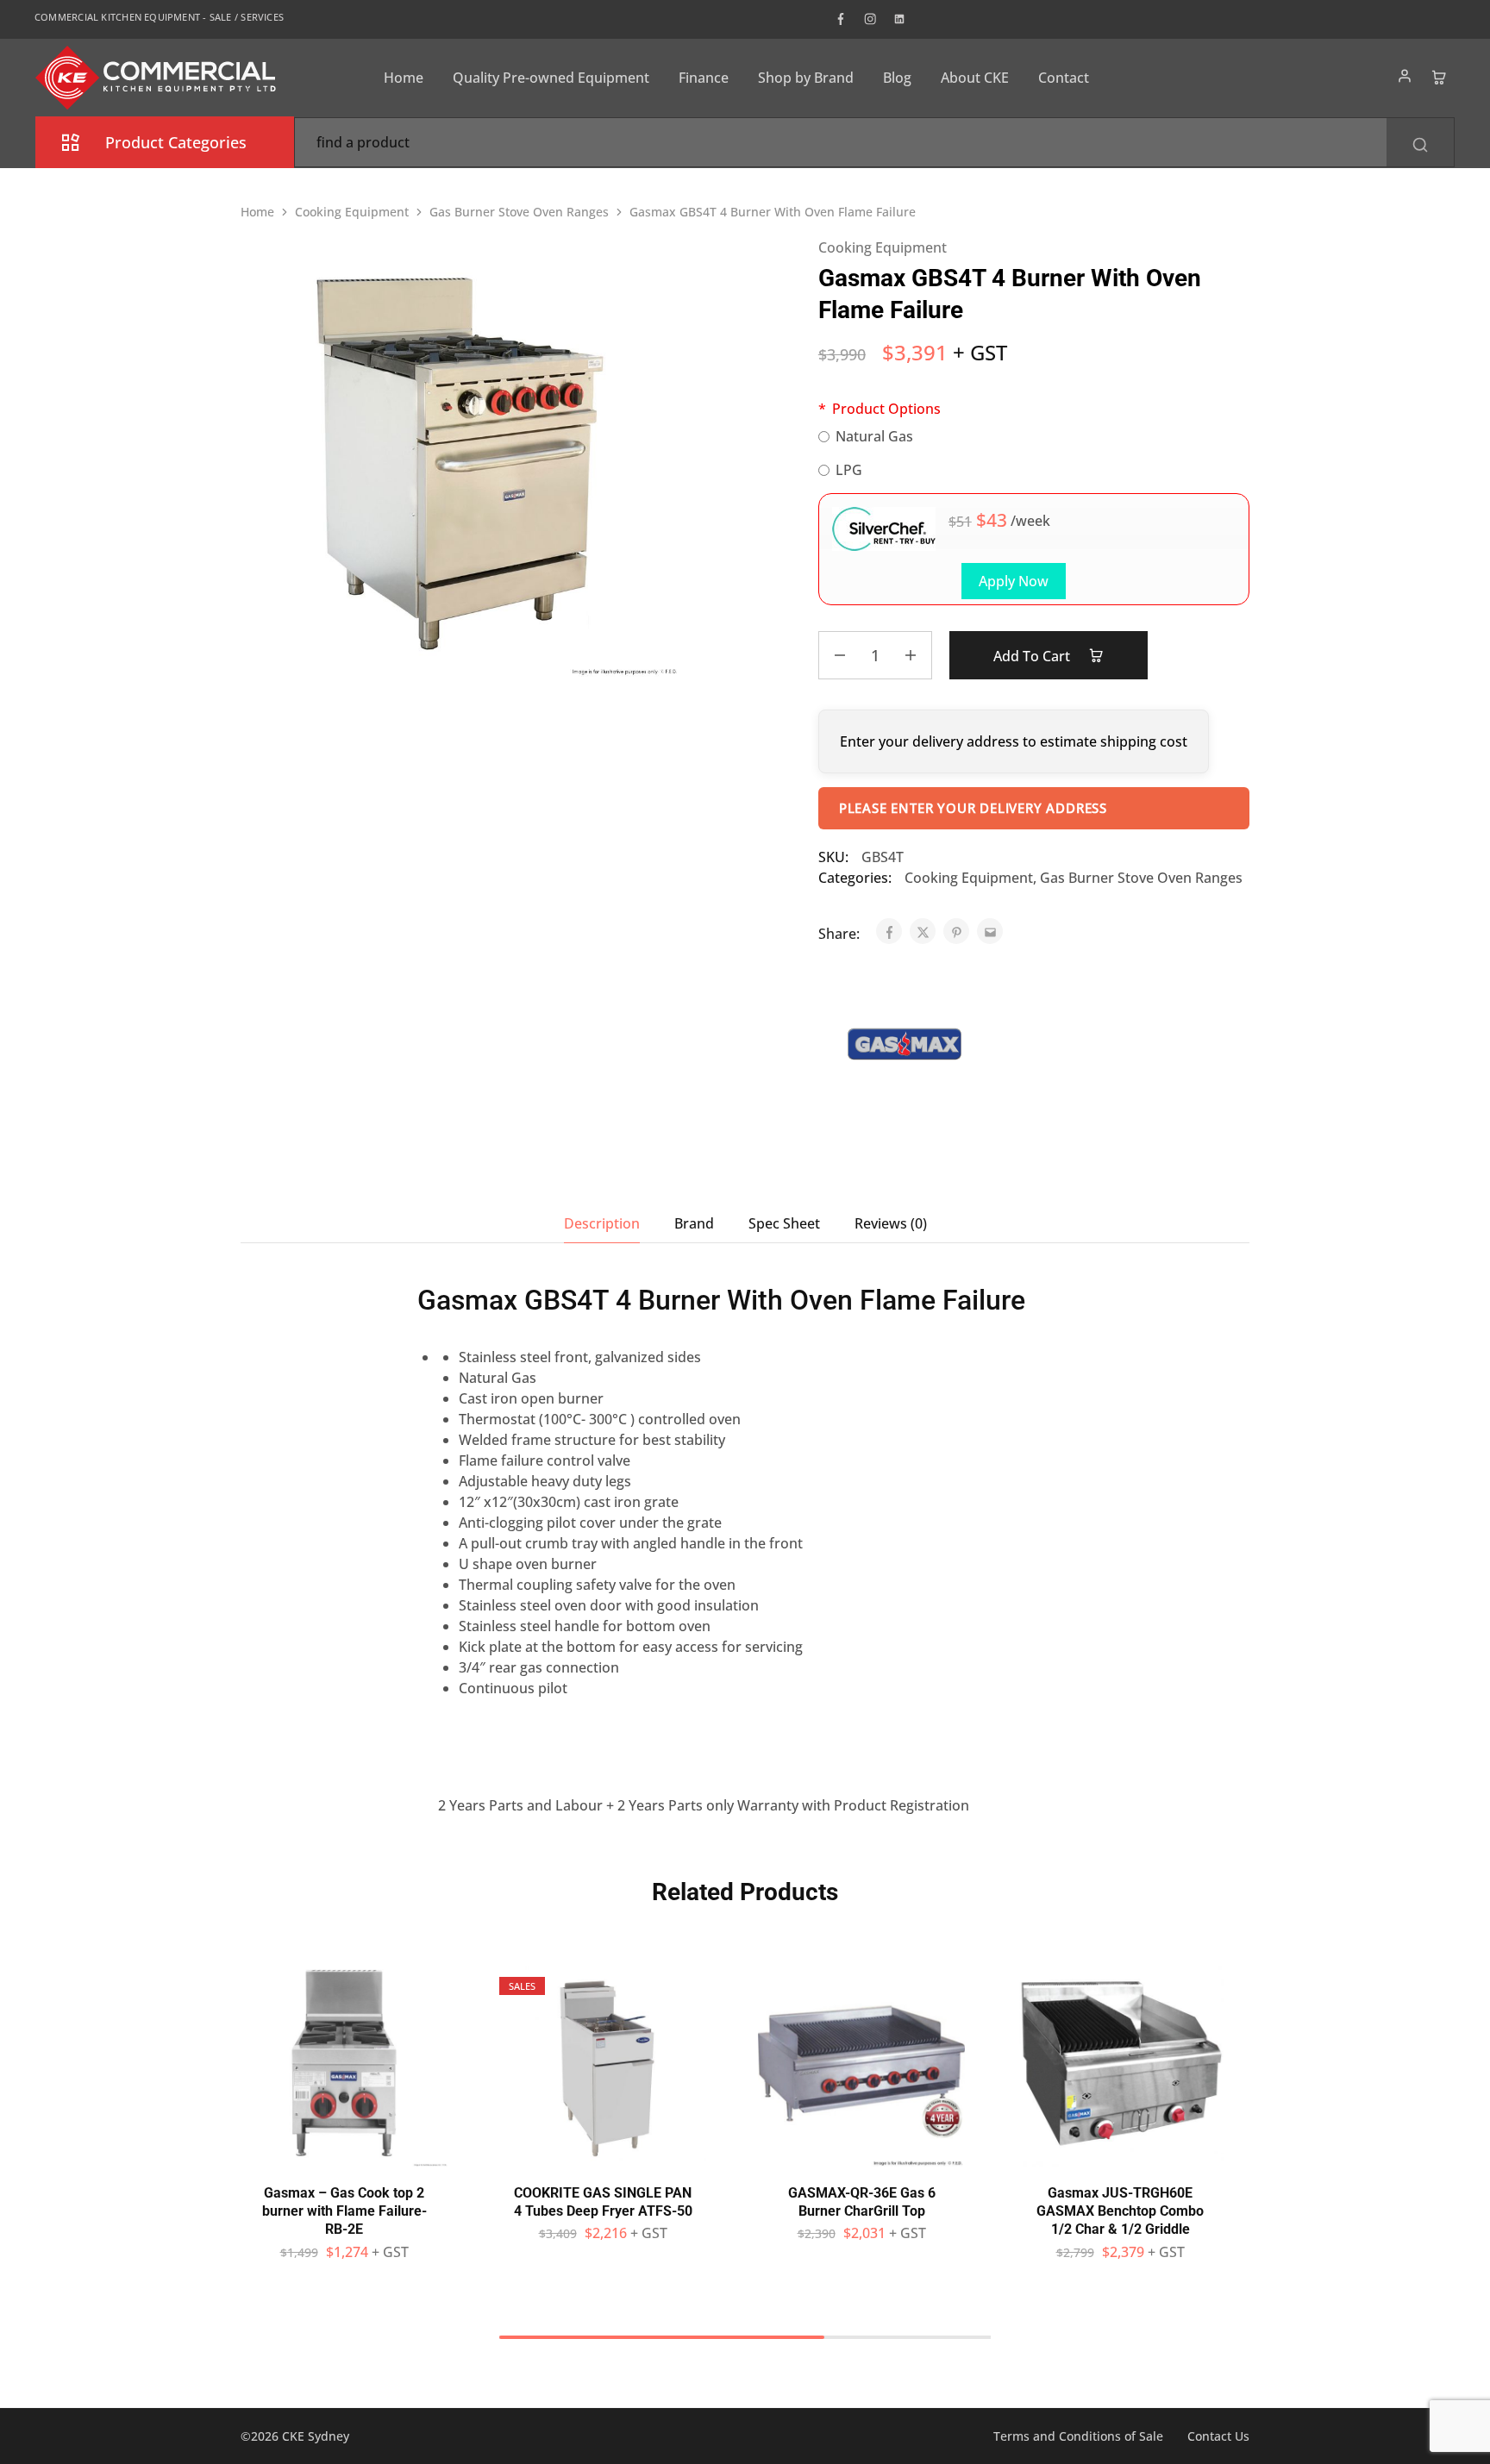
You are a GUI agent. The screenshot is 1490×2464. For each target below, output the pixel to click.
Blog (897, 78)
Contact (1064, 78)
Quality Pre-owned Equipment (551, 78)
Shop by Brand (806, 78)
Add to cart (1033, 656)
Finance (704, 78)
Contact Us (1218, 2436)
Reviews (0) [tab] (891, 1223)
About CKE (975, 78)
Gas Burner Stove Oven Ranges (519, 212)
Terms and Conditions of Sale (1078, 2436)
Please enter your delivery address (973, 808)
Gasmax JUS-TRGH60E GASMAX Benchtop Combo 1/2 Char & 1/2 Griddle (1120, 2211)
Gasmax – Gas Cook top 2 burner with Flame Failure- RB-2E (344, 2211)
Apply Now (1014, 581)
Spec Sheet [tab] (784, 1223)
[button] (344, 2158)
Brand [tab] (694, 1223)
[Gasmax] (905, 1047)
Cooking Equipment (352, 212)
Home (404, 78)
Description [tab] (602, 1223)
